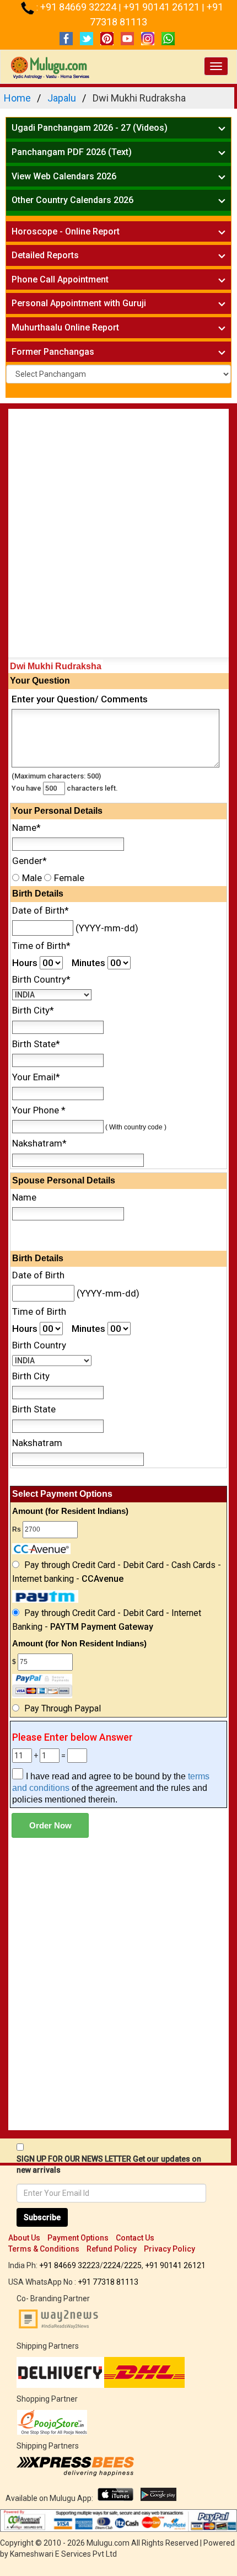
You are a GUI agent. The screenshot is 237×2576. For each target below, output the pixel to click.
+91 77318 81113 (108, 2282)
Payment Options (78, 2238)
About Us (24, 2238)
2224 (112, 2265)
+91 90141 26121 (163, 7)
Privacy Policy (169, 2249)
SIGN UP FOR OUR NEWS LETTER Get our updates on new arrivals (109, 2164)
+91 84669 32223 (69, 2265)
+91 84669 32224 (79, 7)
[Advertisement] (118, 536)
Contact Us (135, 2238)
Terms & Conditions (44, 2249)
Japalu (62, 98)
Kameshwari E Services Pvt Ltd (63, 2554)
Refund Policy (112, 2249)
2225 (133, 2265)
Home (17, 98)
